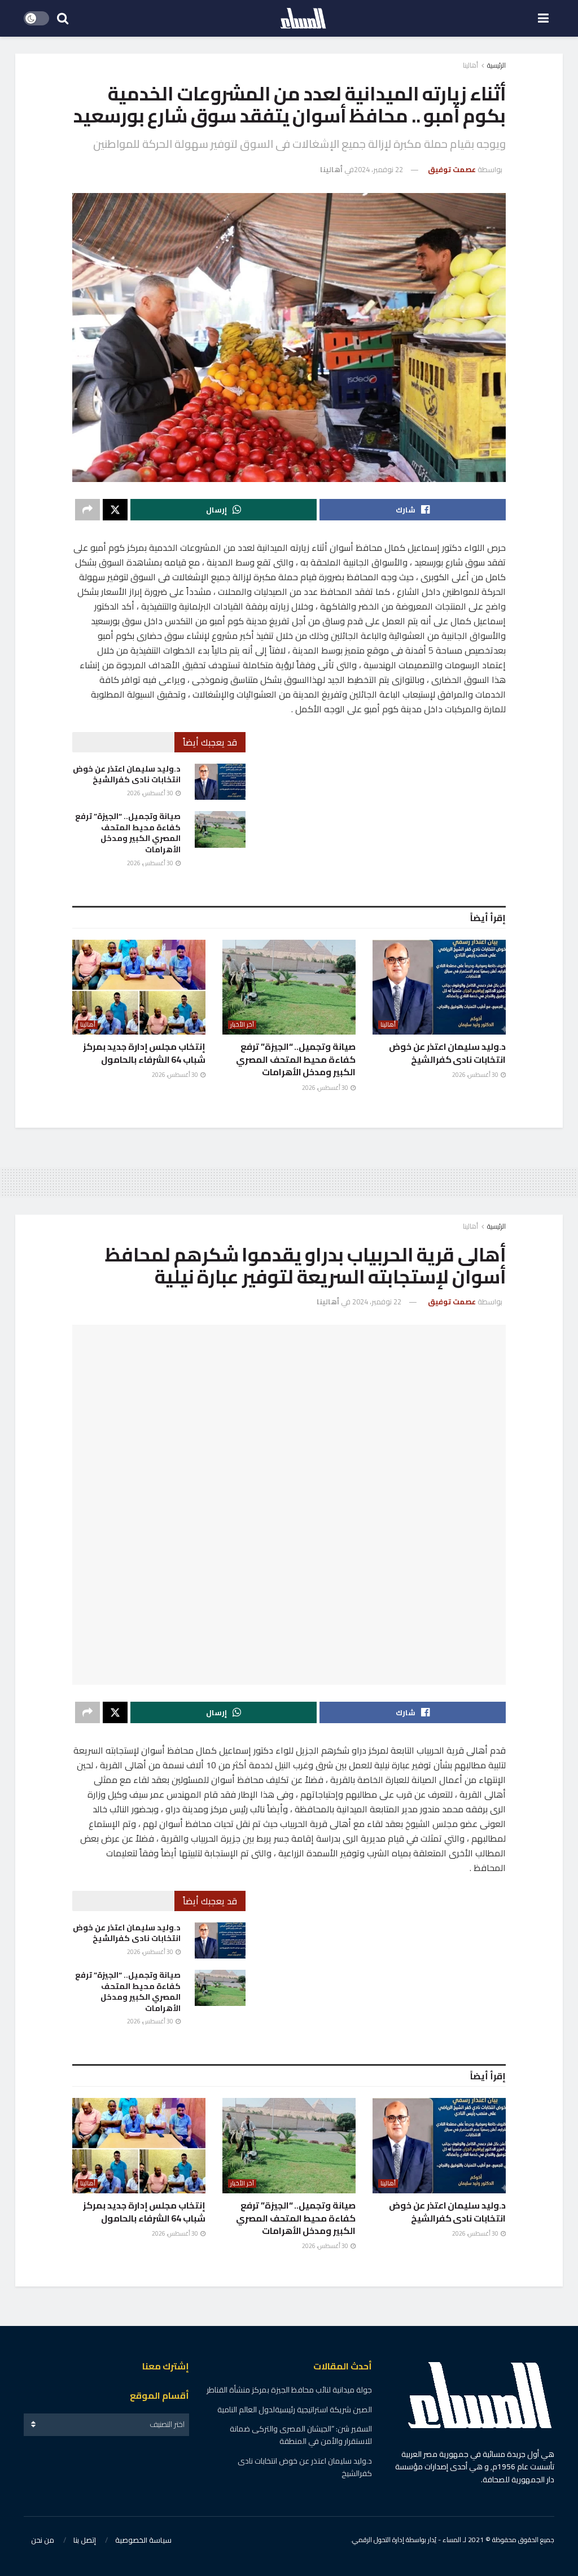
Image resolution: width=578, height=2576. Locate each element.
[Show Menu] (543, 18)
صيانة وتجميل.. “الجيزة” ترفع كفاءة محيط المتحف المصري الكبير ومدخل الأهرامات (128, 833)
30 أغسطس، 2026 (151, 793)
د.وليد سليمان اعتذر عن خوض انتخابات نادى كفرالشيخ (127, 774)
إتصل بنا (85, 2540)
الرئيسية (496, 65)
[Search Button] (63, 18)
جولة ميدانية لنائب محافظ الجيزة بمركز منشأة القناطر (289, 2390)
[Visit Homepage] (303, 19)
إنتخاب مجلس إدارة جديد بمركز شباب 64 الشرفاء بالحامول (144, 1053)
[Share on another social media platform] (87, 510)
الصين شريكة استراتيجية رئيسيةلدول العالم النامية (295, 2409)
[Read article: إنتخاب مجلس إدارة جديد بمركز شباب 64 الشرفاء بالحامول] (139, 987)
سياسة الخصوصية (143, 2540)
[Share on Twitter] (115, 510)
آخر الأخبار (242, 1025)
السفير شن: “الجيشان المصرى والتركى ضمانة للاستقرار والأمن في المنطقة (301, 2435)
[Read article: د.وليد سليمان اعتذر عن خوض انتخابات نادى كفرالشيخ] (220, 782)
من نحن (43, 2540)
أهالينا (470, 65)
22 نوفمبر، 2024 (378, 169)
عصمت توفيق (452, 169)
